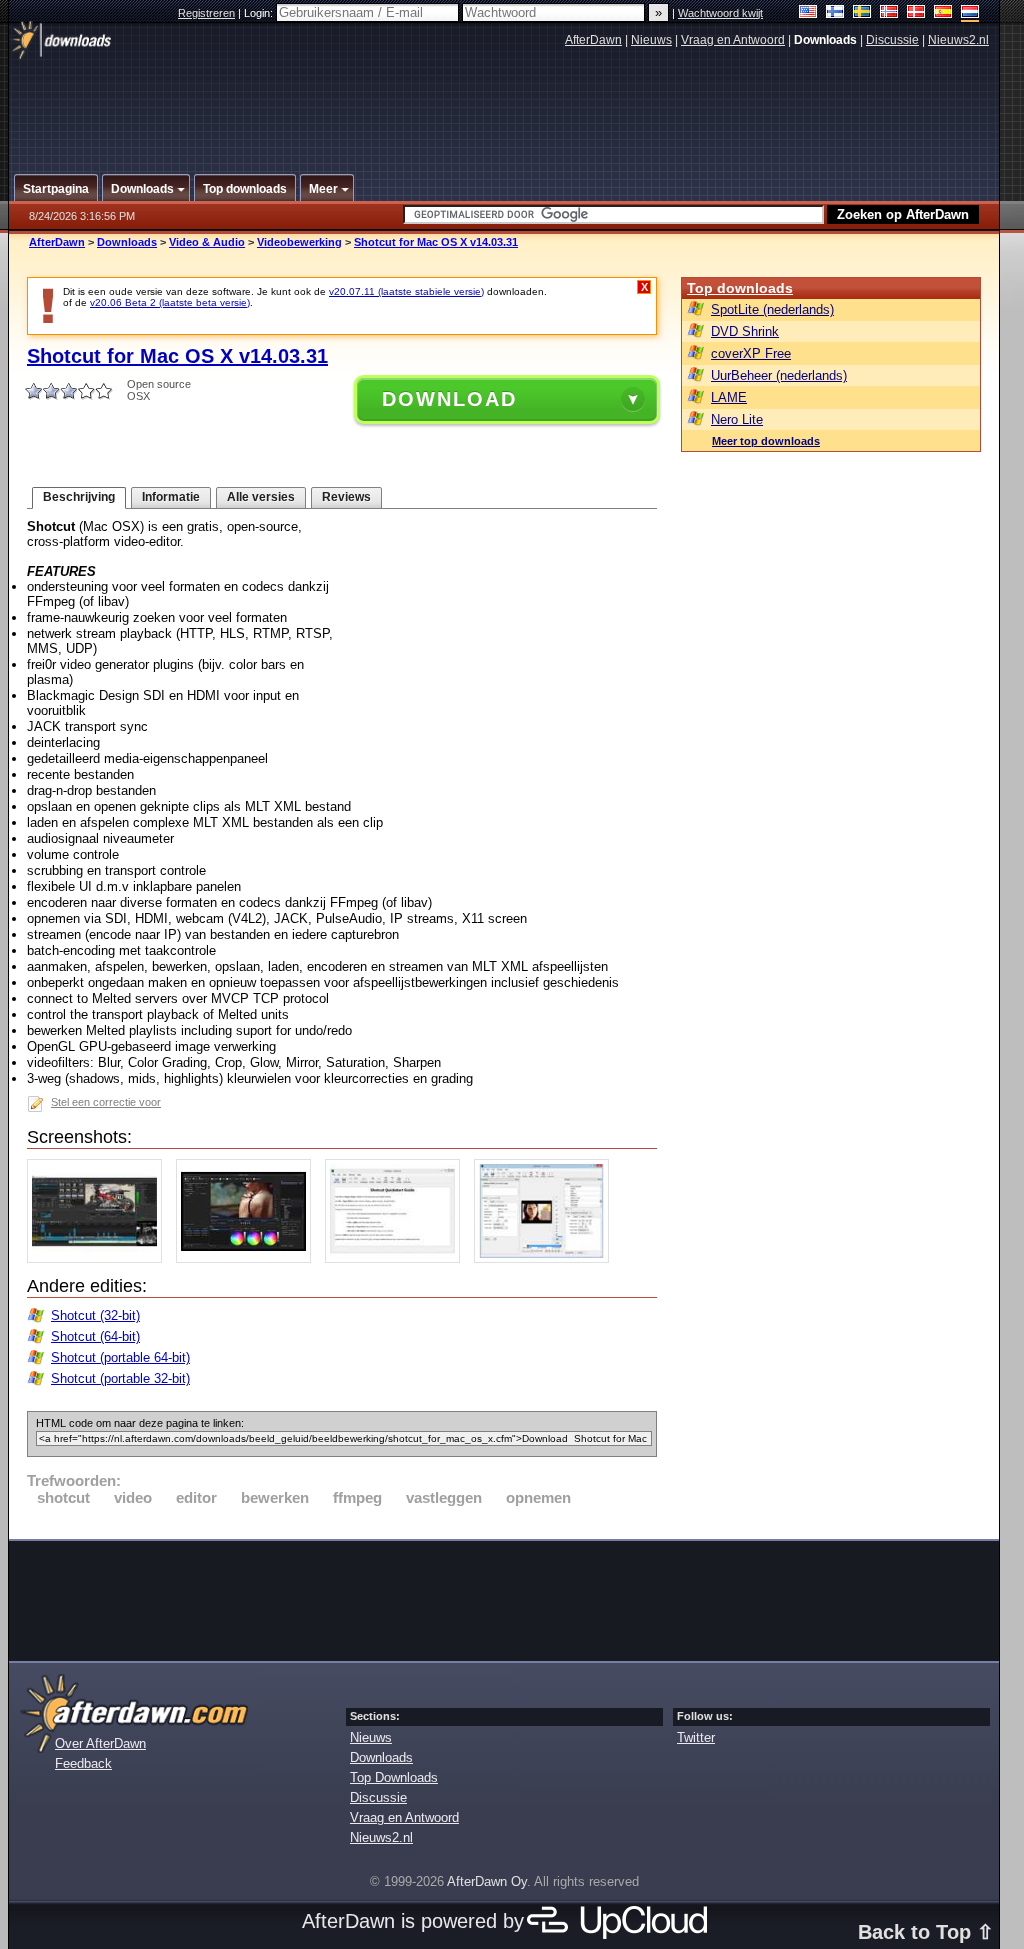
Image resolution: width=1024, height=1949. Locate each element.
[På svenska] (862, 13)
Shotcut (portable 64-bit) (120, 1357)
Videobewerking (299, 242)
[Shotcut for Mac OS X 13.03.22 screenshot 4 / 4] (546, 1258)
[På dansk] (916, 13)
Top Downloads (394, 1777)
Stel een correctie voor (106, 1102)
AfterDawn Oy (487, 1881)
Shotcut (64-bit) (95, 1336)
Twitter (696, 1737)
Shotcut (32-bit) (95, 1315)
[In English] (808, 13)
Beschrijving (79, 497)
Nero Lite (737, 419)
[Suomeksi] (835, 13)
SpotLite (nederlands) (772, 309)
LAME (729, 397)
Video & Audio (207, 242)
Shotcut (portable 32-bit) (120, 1378)
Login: (260, 13)
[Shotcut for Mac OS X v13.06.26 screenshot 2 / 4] (248, 1258)
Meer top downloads (766, 441)
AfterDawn (593, 40)
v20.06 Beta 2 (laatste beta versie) (170, 302)
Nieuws (651, 40)
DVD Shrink (745, 331)
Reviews (346, 497)
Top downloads (740, 288)
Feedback (83, 1763)
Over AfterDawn (100, 1743)
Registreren (206, 13)
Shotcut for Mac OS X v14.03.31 (436, 242)
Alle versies (261, 497)
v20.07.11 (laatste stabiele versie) (406, 291)
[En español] (943, 13)
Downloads (127, 242)
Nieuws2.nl (958, 40)
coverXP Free (751, 353)
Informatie (171, 497)
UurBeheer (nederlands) (779, 375)
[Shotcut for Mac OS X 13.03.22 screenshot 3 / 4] (397, 1258)
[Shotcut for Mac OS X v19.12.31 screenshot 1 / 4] (99, 1258)
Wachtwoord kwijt (720, 13)
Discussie (892, 40)
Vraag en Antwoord (733, 40)
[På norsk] (889, 13)
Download (449, 399)
